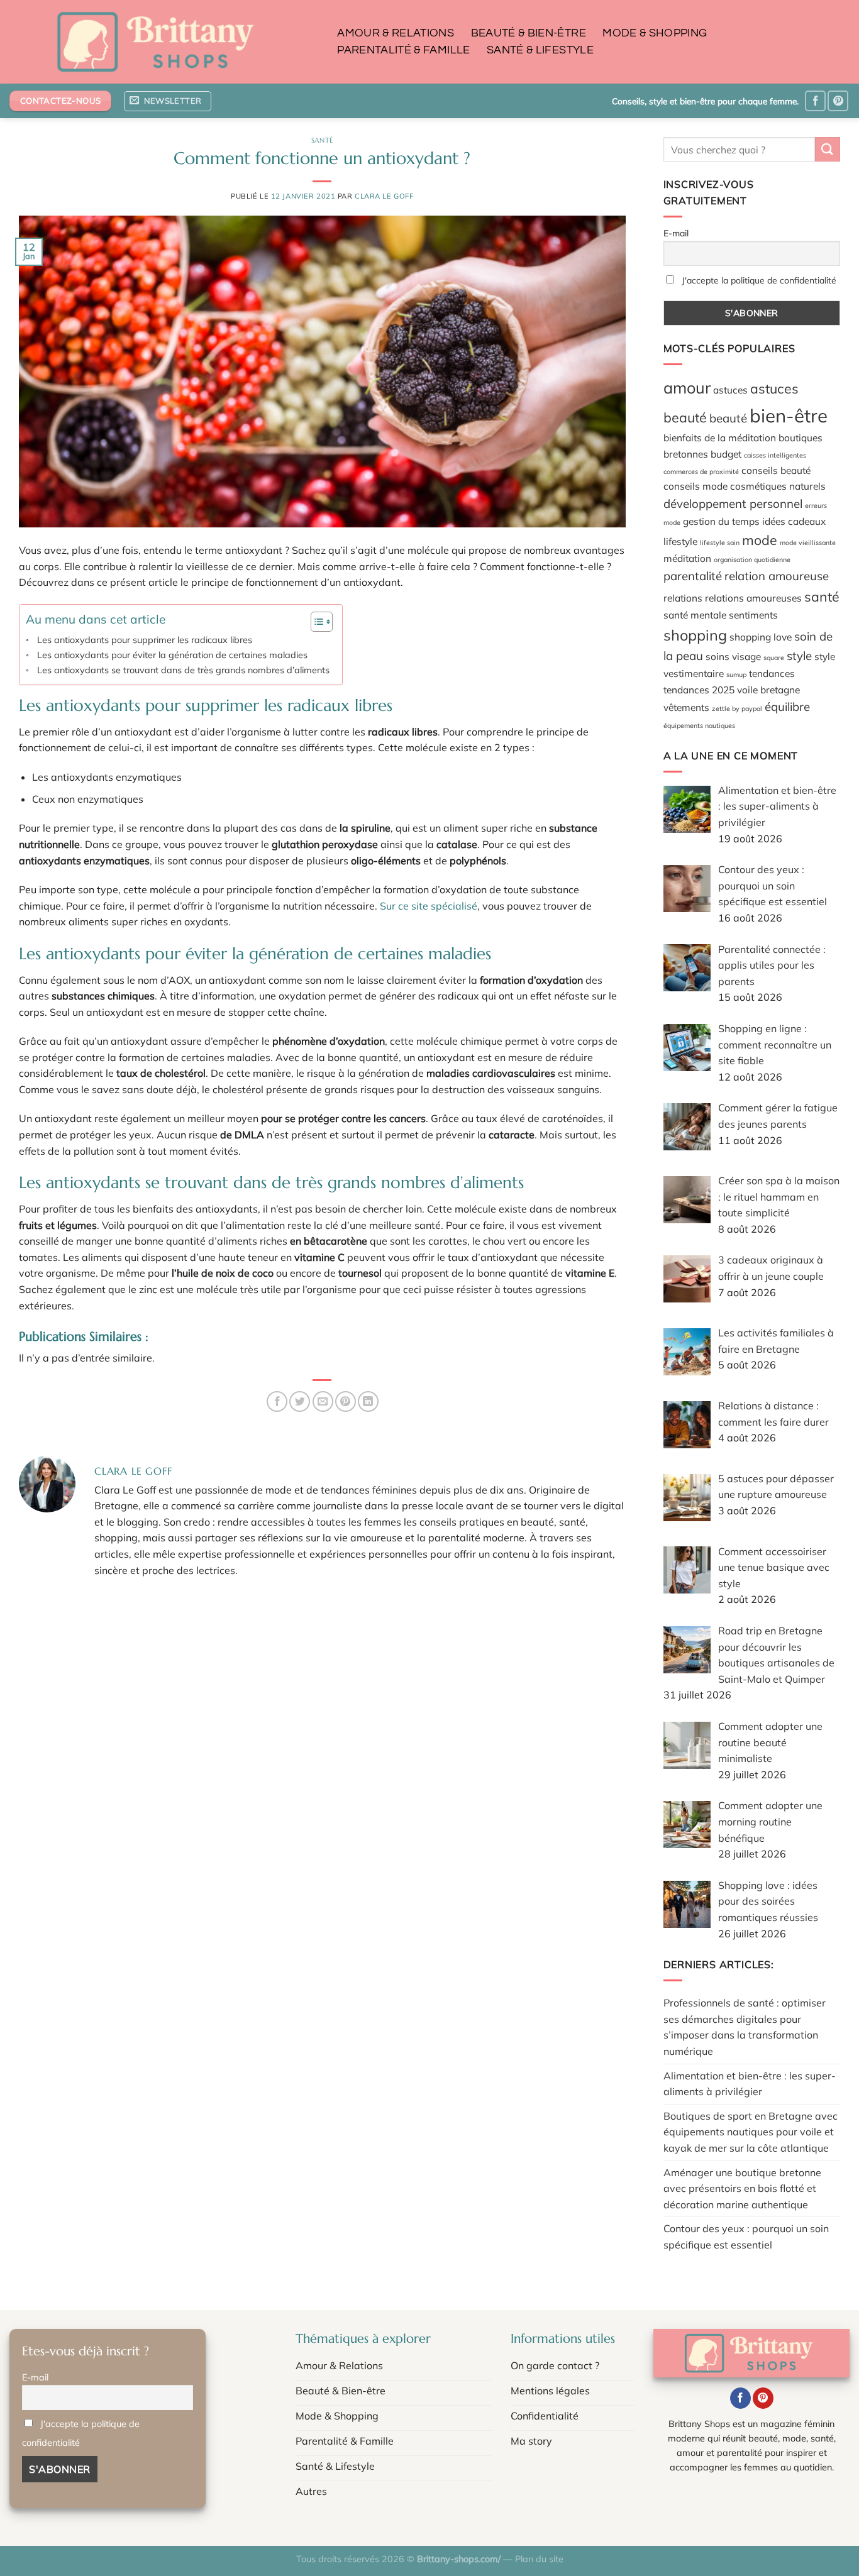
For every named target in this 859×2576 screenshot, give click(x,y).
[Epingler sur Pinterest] (346, 1401)
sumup (736, 674)
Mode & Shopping (655, 33)
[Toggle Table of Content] (315, 622)
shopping (695, 635)
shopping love (761, 637)
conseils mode (696, 486)
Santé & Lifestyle (540, 50)
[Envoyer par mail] (323, 1401)
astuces (730, 390)
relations (683, 598)
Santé (322, 140)
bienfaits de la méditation (720, 438)
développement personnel (733, 504)
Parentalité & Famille (403, 50)
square (774, 658)
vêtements (686, 707)
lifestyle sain (720, 542)
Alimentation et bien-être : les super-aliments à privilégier (750, 2084)
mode (760, 540)
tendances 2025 (699, 690)
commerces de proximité (701, 471)
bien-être (789, 416)
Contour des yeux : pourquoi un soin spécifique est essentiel (746, 2237)
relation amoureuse (777, 576)
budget (726, 454)
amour (687, 388)
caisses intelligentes (775, 455)
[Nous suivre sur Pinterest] (838, 101)
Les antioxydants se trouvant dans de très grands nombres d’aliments (183, 670)
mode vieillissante (808, 542)
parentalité (693, 576)
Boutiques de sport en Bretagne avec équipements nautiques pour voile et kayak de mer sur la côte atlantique (751, 2132)
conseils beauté (776, 470)
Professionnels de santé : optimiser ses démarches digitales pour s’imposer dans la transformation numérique (745, 2027)
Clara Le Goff (384, 196)
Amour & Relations (396, 33)
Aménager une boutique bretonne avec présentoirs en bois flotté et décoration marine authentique (742, 2188)
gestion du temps (721, 521)
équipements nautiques (699, 725)
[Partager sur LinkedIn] (368, 1401)
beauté (728, 418)
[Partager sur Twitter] (300, 1401)
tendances (772, 673)
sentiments (753, 615)
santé (822, 597)
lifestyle (680, 541)
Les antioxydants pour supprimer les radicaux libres (145, 640)
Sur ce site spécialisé (429, 906)
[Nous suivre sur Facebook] (815, 101)
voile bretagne (768, 690)
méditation (687, 558)
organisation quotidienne (752, 559)
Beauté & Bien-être (529, 33)
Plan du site (539, 2559)
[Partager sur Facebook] (277, 1401)
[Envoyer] (828, 149)
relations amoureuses (753, 598)
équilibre (787, 707)
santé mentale (695, 615)
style (799, 656)
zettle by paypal (737, 708)
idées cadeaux (794, 521)
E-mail (676, 233)
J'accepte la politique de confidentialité (759, 280)
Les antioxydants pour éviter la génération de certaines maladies (172, 655)
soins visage (733, 656)
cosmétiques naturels (778, 486)
